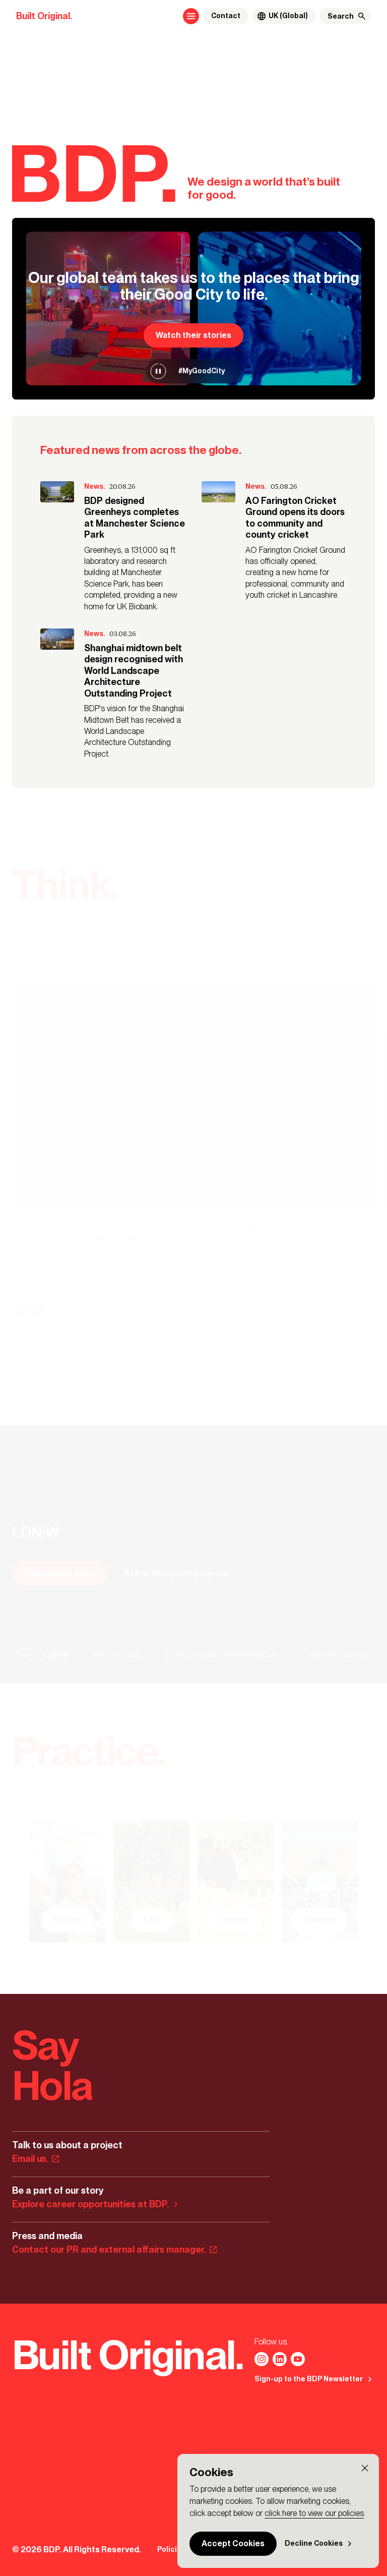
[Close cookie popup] (365, 2468)
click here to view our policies (314, 2513)
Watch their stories (193, 335)
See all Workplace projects (176, 1572)
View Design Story (60, 1572)
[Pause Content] (158, 371)
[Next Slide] (38, 1310)
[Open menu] (191, 16)
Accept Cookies (233, 2543)
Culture (68, 1920)
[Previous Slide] (20, 1310)
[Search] (362, 16)
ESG (151, 1920)
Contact (226, 16)
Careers (320, 1920)
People (236, 1920)
